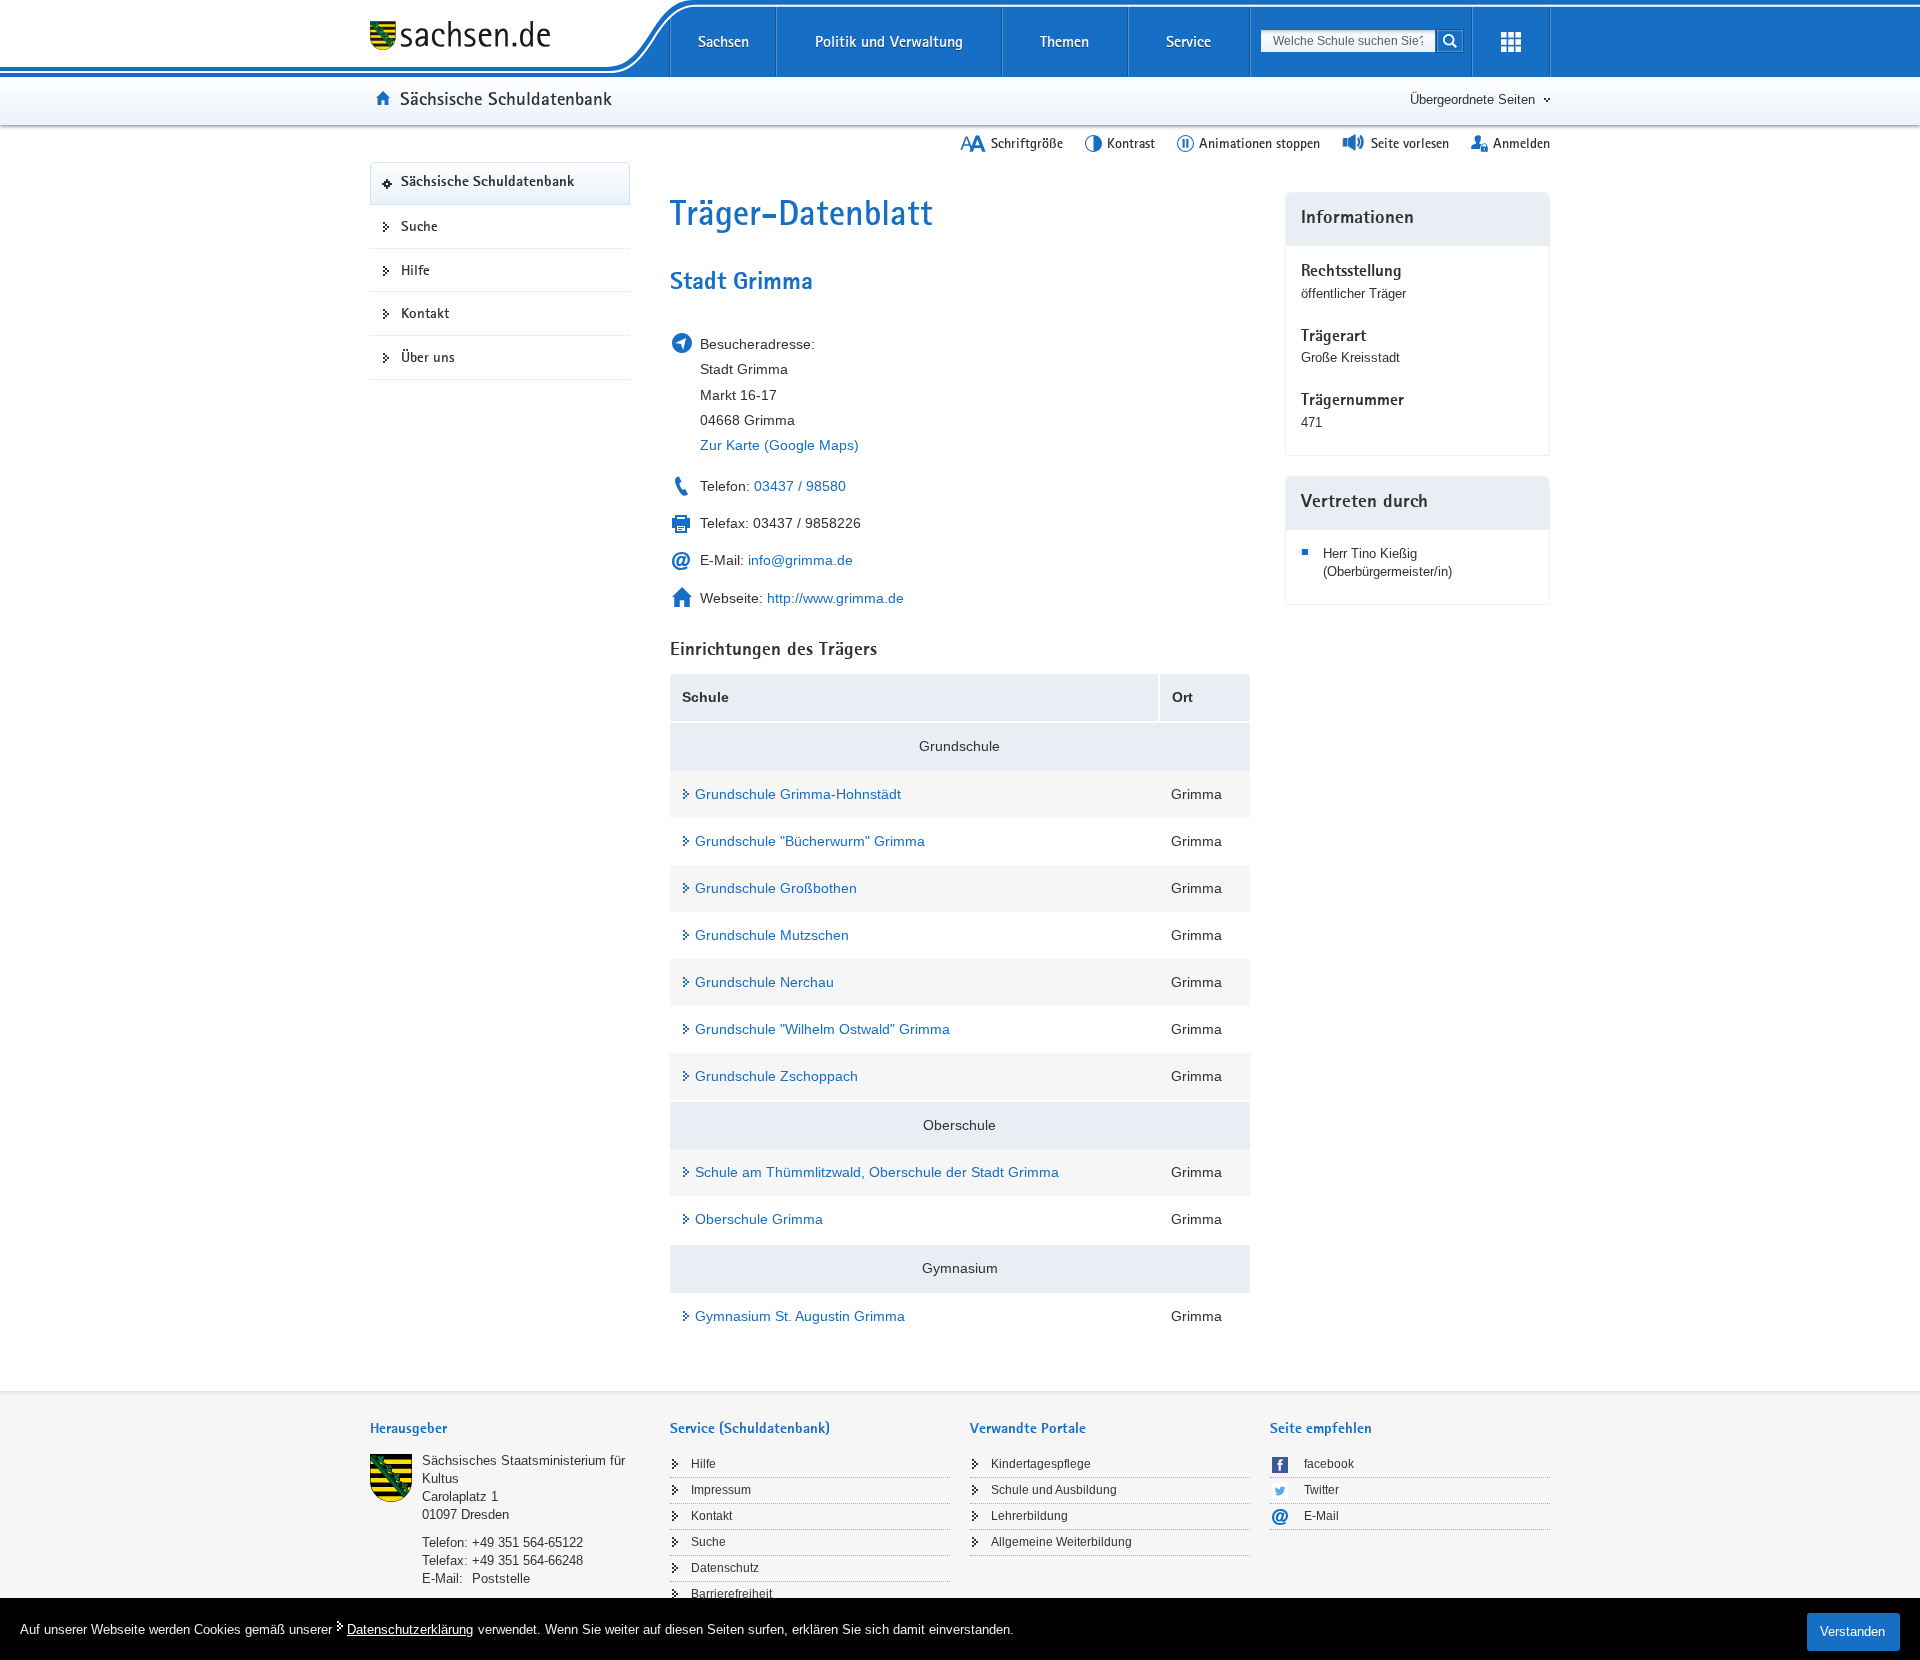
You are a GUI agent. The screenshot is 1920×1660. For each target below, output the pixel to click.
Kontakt (425, 313)
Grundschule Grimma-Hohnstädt (798, 794)
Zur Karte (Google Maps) (779, 445)
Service (1188, 41)
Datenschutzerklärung (410, 1629)
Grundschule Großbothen (776, 888)
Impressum (721, 1490)
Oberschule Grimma (759, 1219)
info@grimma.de (800, 560)
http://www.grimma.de (835, 598)
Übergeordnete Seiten (1472, 99)
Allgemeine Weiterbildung (1061, 1542)
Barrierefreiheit (731, 1594)
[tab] (510, 1430)
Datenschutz (725, 1568)
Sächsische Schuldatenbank (506, 98)
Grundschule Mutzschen (772, 935)
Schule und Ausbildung (1054, 1490)
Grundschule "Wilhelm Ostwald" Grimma (822, 1029)
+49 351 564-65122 (527, 1542)
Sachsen (723, 41)
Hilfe (415, 270)
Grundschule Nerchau (764, 982)
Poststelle (501, 1578)
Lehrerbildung (1029, 1516)
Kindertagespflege (1041, 1464)
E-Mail (1321, 1516)
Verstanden (1852, 1631)
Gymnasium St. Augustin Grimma (800, 1316)
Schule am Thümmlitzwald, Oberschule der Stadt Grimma (877, 1172)
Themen (1064, 41)
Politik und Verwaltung (889, 41)
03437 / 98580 (800, 486)
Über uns (428, 357)
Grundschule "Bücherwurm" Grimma (810, 841)
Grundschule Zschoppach (776, 1076)
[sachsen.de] (500, 38)
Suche (419, 226)
